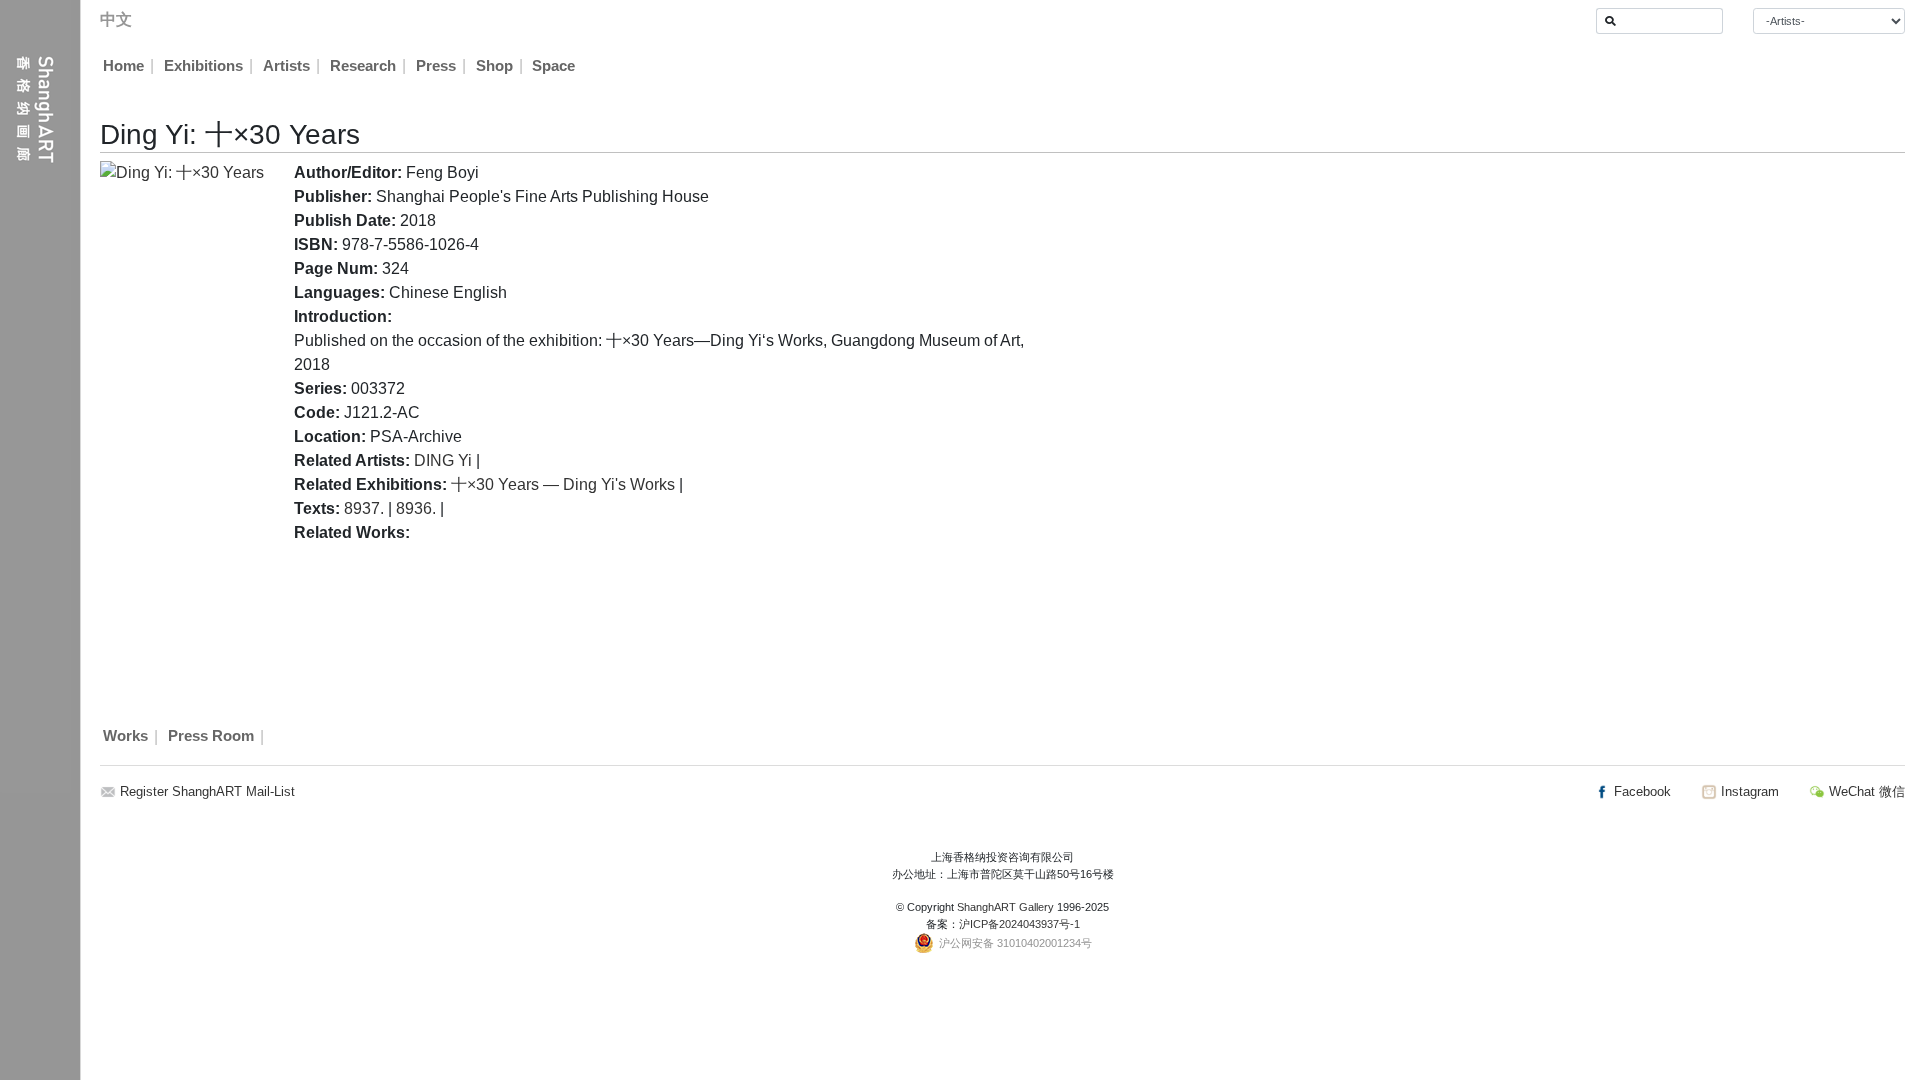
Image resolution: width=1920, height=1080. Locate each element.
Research (363, 66)
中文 (116, 19)
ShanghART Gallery (1005, 907)
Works (125, 737)
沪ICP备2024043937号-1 (1019, 924)
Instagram (1748, 791)
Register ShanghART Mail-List (207, 791)
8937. (364, 508)
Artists (286, 66)
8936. (416, 508)
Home (123, 66)
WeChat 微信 (1865, 791)
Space (553, 66)
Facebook (1640, 791)
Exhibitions (203, 66)
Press (436, 66)
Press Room (211, 737)
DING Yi (443, 460)
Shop (494, 66)
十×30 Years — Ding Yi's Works (563, 484)
